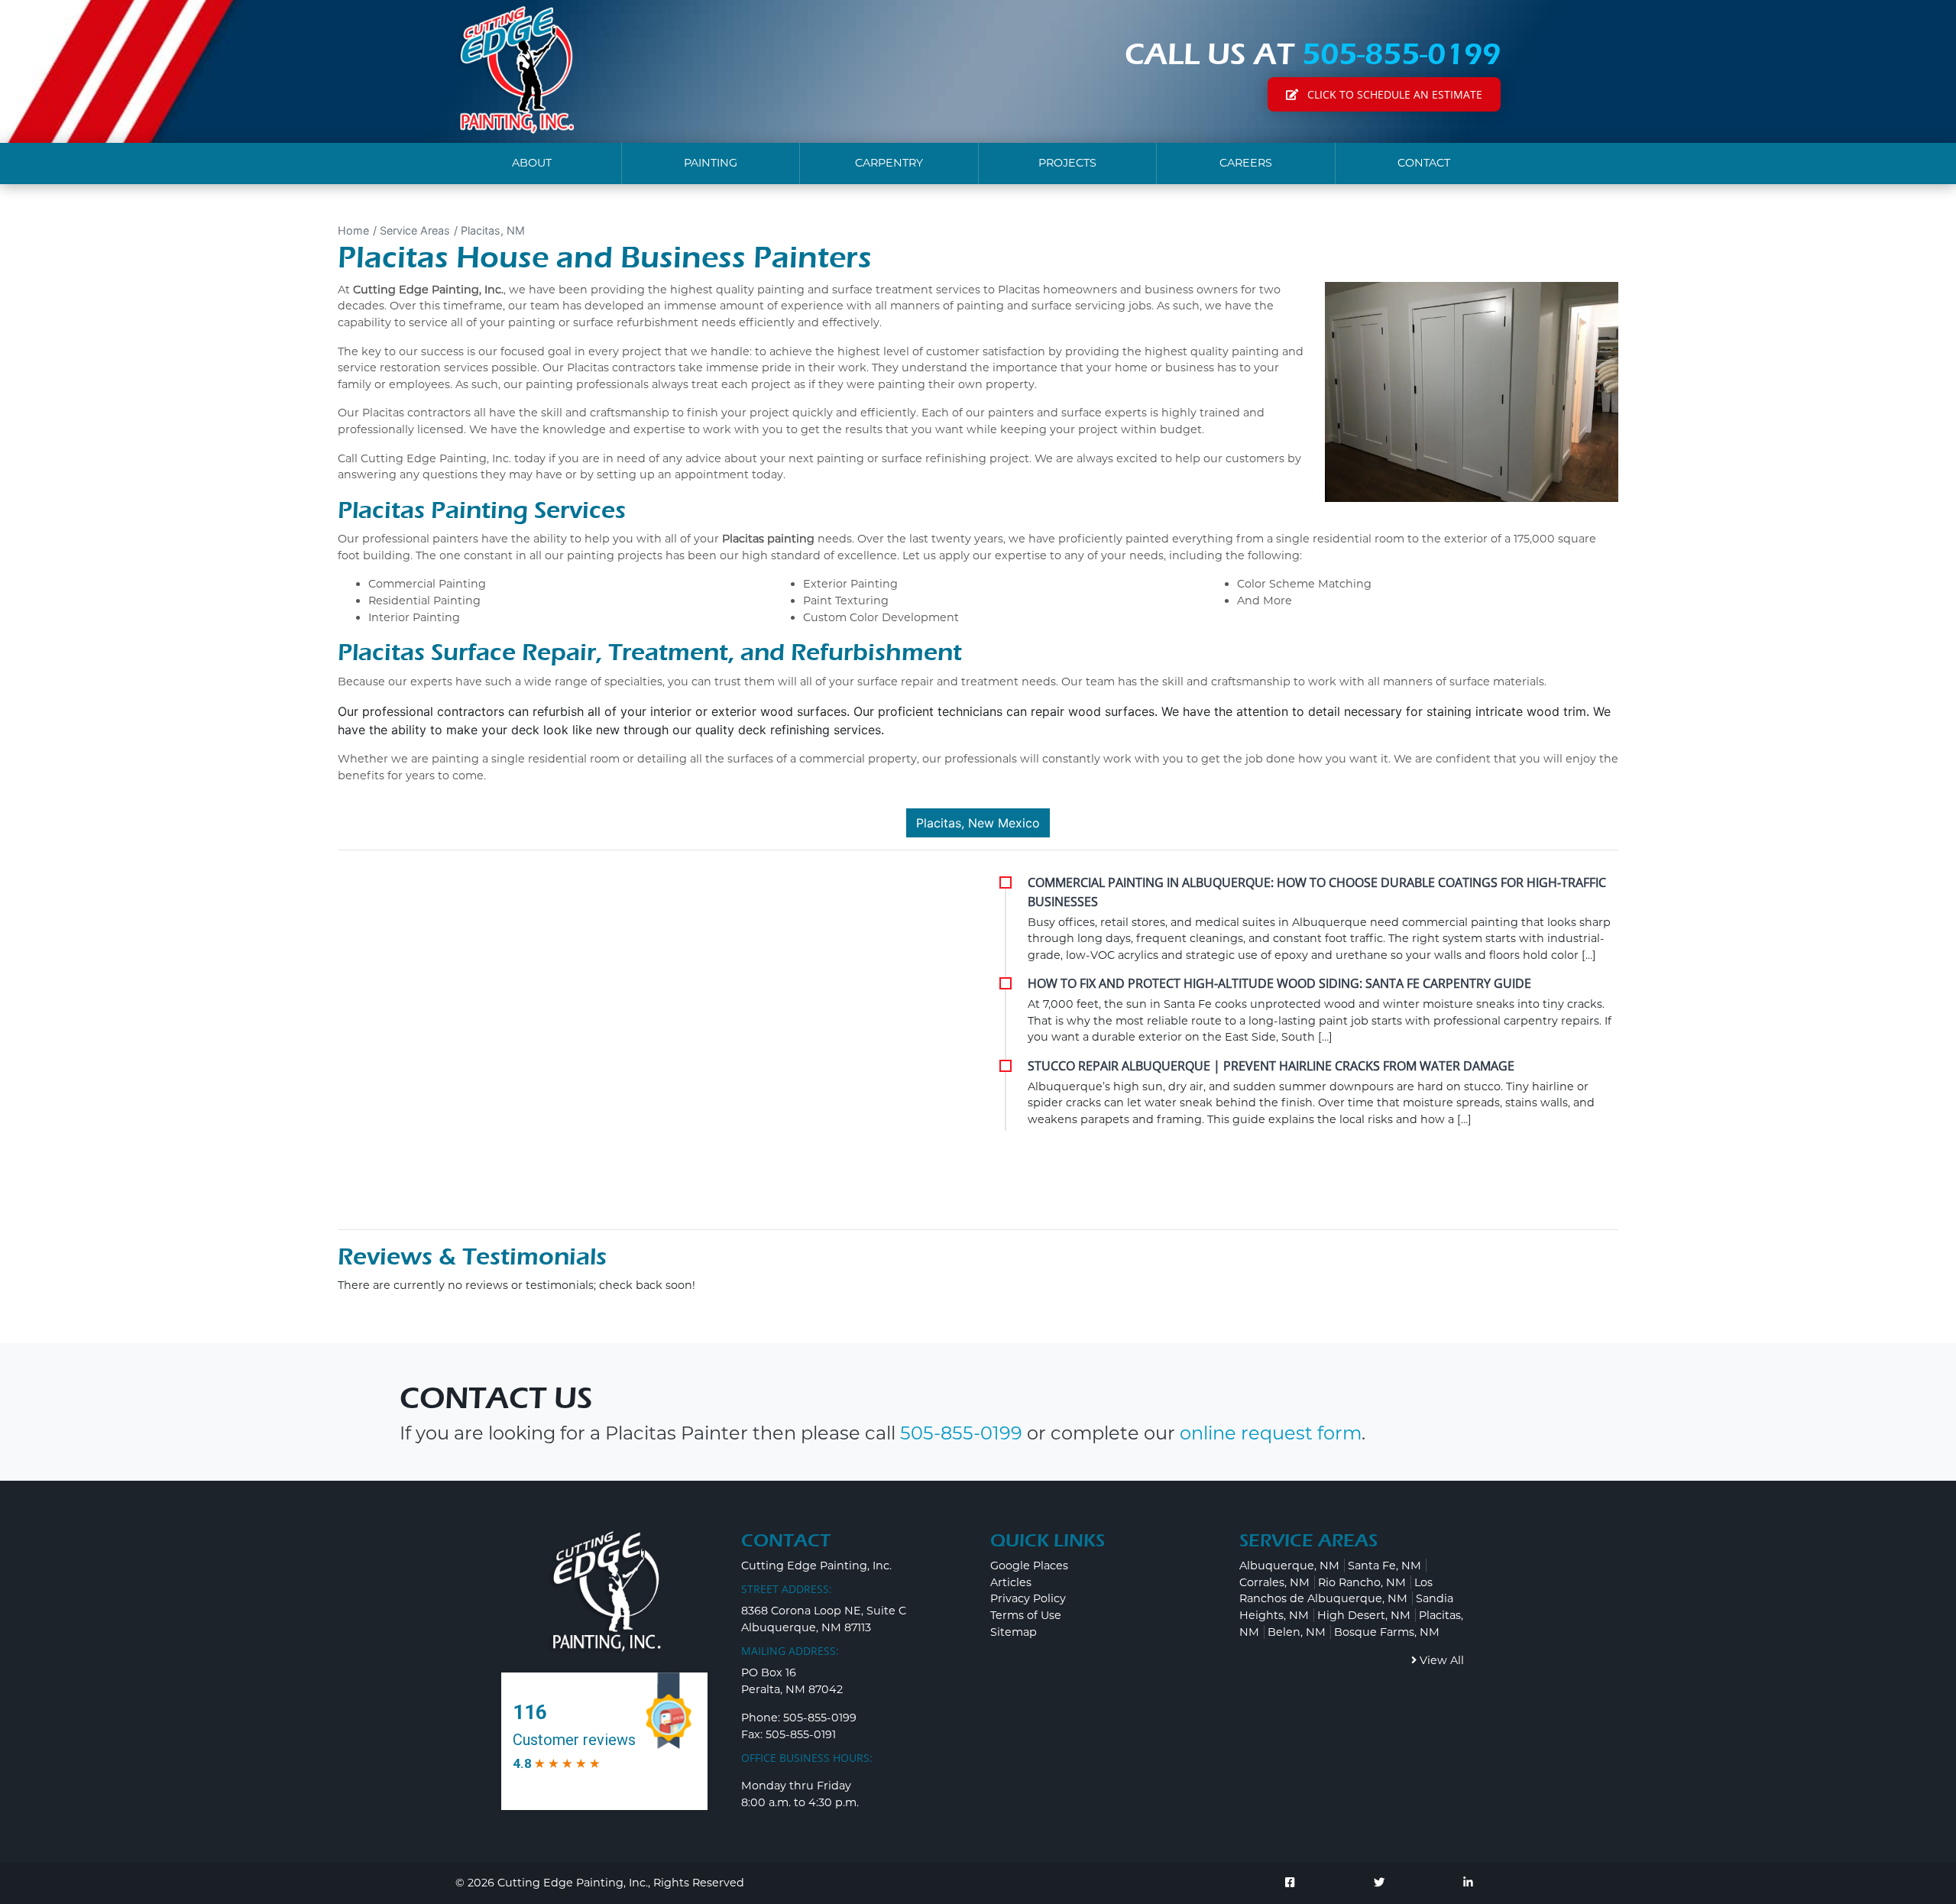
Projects (1067, 163)
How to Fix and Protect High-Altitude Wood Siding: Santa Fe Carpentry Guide (1279, 983)
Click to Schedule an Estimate (1393, 94)
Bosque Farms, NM (1387, 1632)
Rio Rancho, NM (1362, 1582)
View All (1440, 1660)
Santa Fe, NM (1384, 1566)
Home (353, 230)
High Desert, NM (1364, 1615)
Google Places (1029, 1566)
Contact (1424, 163)
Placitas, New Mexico (978, 823)
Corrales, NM (1274, 1582)
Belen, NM (1297, 1632)
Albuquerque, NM (1289, 1566)
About (532, 163)
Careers (1246, 163)
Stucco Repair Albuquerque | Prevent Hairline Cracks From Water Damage (1271, 1066)
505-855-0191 (801, 1734)
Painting (711, 163)
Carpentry (889, 163)
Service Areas (415, 230)
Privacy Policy (1028, 1598)
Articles (1011, 1582)
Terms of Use (1026, 1615)
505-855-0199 (1401, 54)
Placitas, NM (493, 230)
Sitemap (1014, 1632)
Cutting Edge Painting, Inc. (573, 1883)
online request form (1271, 1433)
